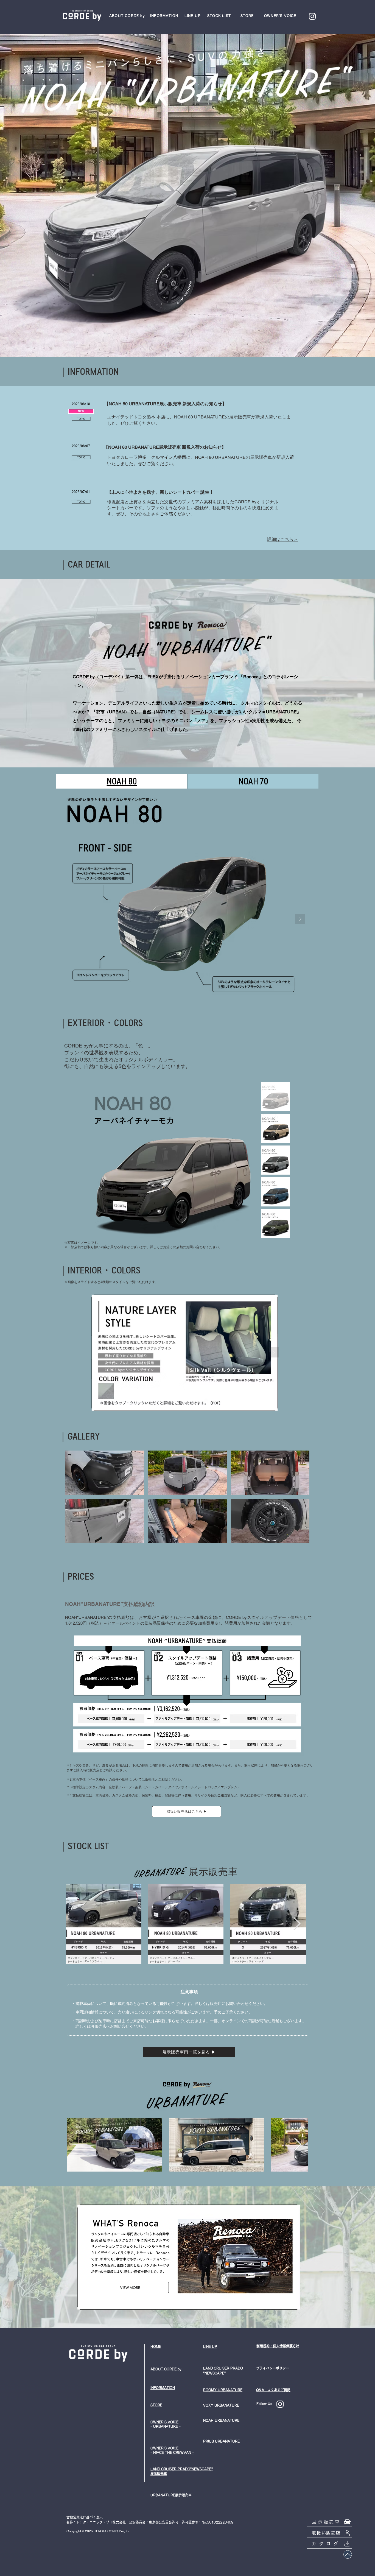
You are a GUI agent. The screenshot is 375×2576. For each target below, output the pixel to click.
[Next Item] (300, 919)
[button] (127, 16)
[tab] (122, 781)
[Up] (348, 2554)
